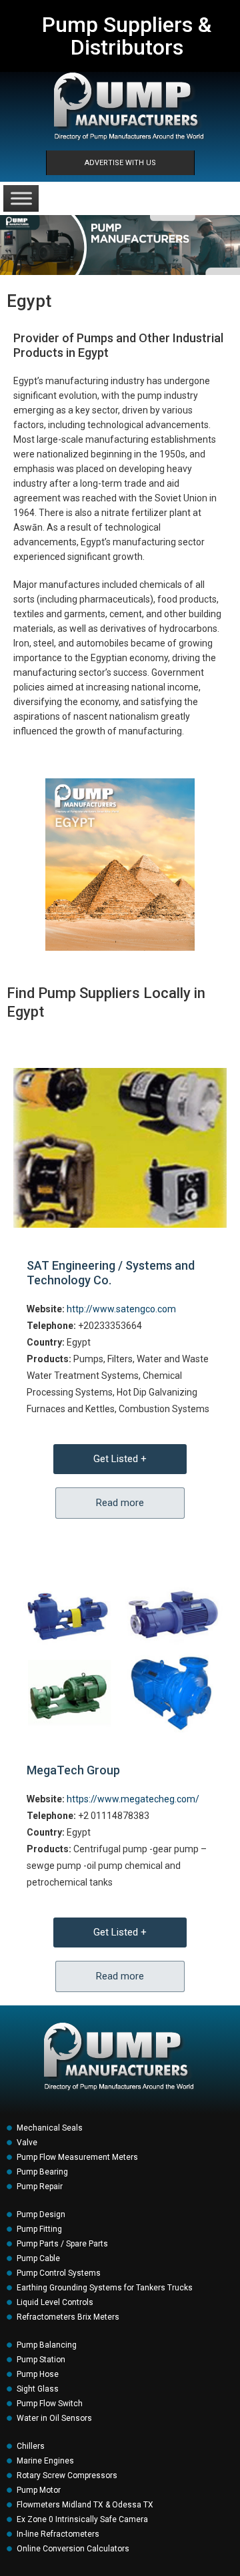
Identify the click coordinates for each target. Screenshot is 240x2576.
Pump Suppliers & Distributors (127, 36)
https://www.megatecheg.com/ (133, 1799)
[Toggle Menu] (21, 198)
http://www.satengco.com (121, 1309)
